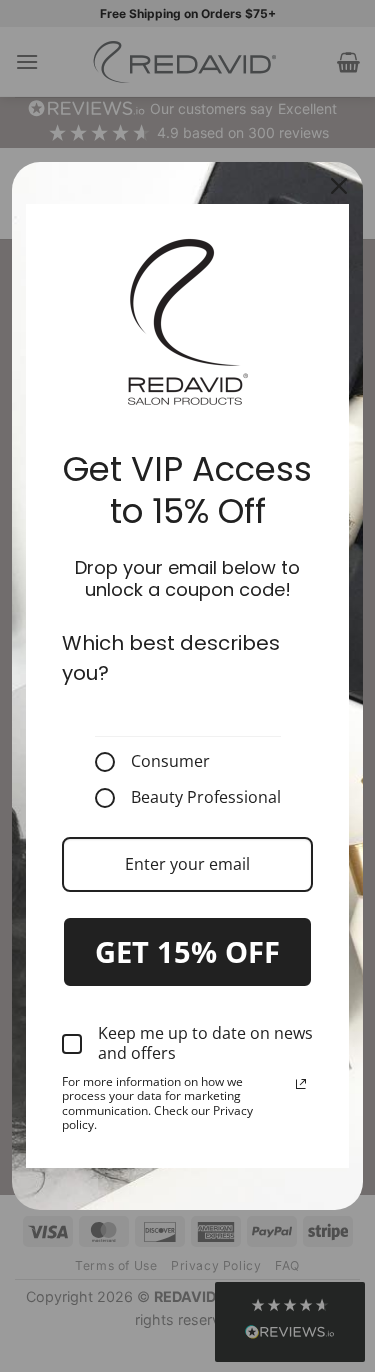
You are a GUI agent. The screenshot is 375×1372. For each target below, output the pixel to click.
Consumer (170, 762)
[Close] (339, 186)
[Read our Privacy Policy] (301, 1084)
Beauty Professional (206, 798)
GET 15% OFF (187, 951)
